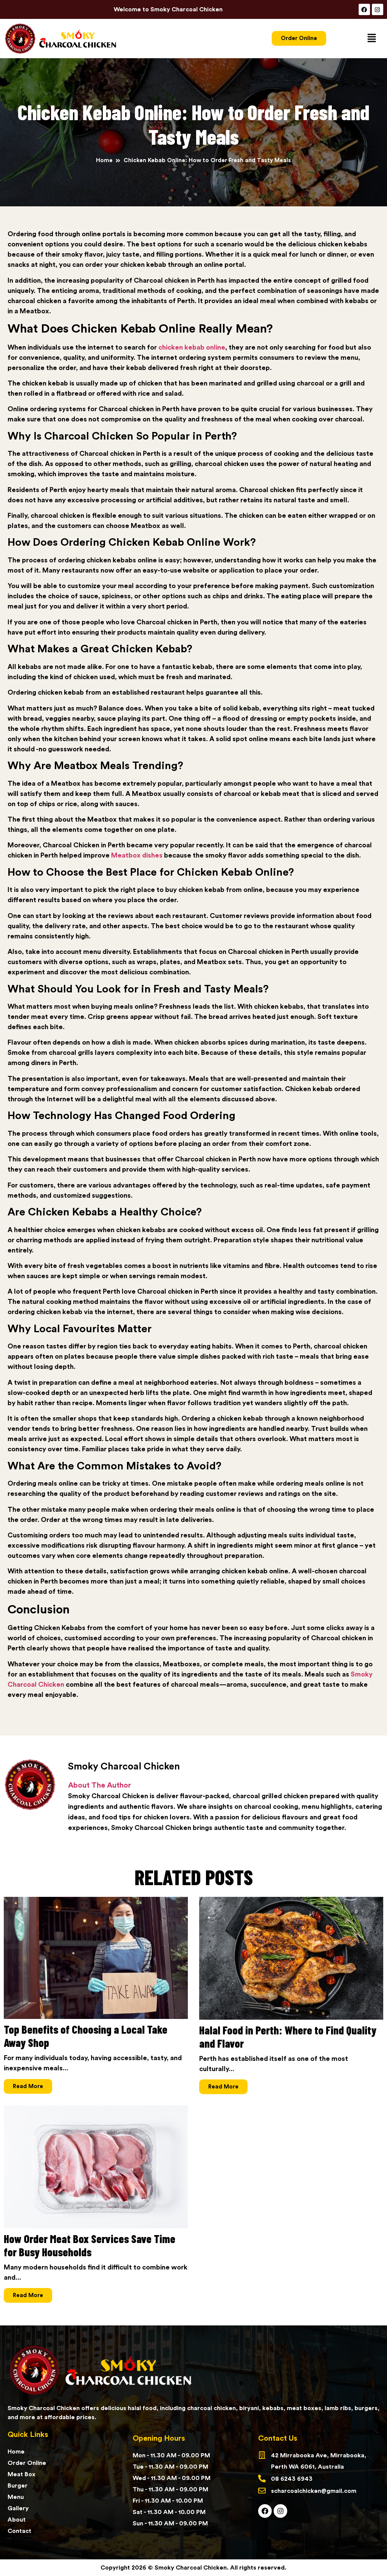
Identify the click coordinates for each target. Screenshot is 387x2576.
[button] (372, 38)
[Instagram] (378, 9)
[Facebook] (364, 9)
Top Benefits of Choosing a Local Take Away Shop (86, 2036)
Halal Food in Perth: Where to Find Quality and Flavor (288, 2036)
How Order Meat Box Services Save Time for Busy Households (90, 2245)
